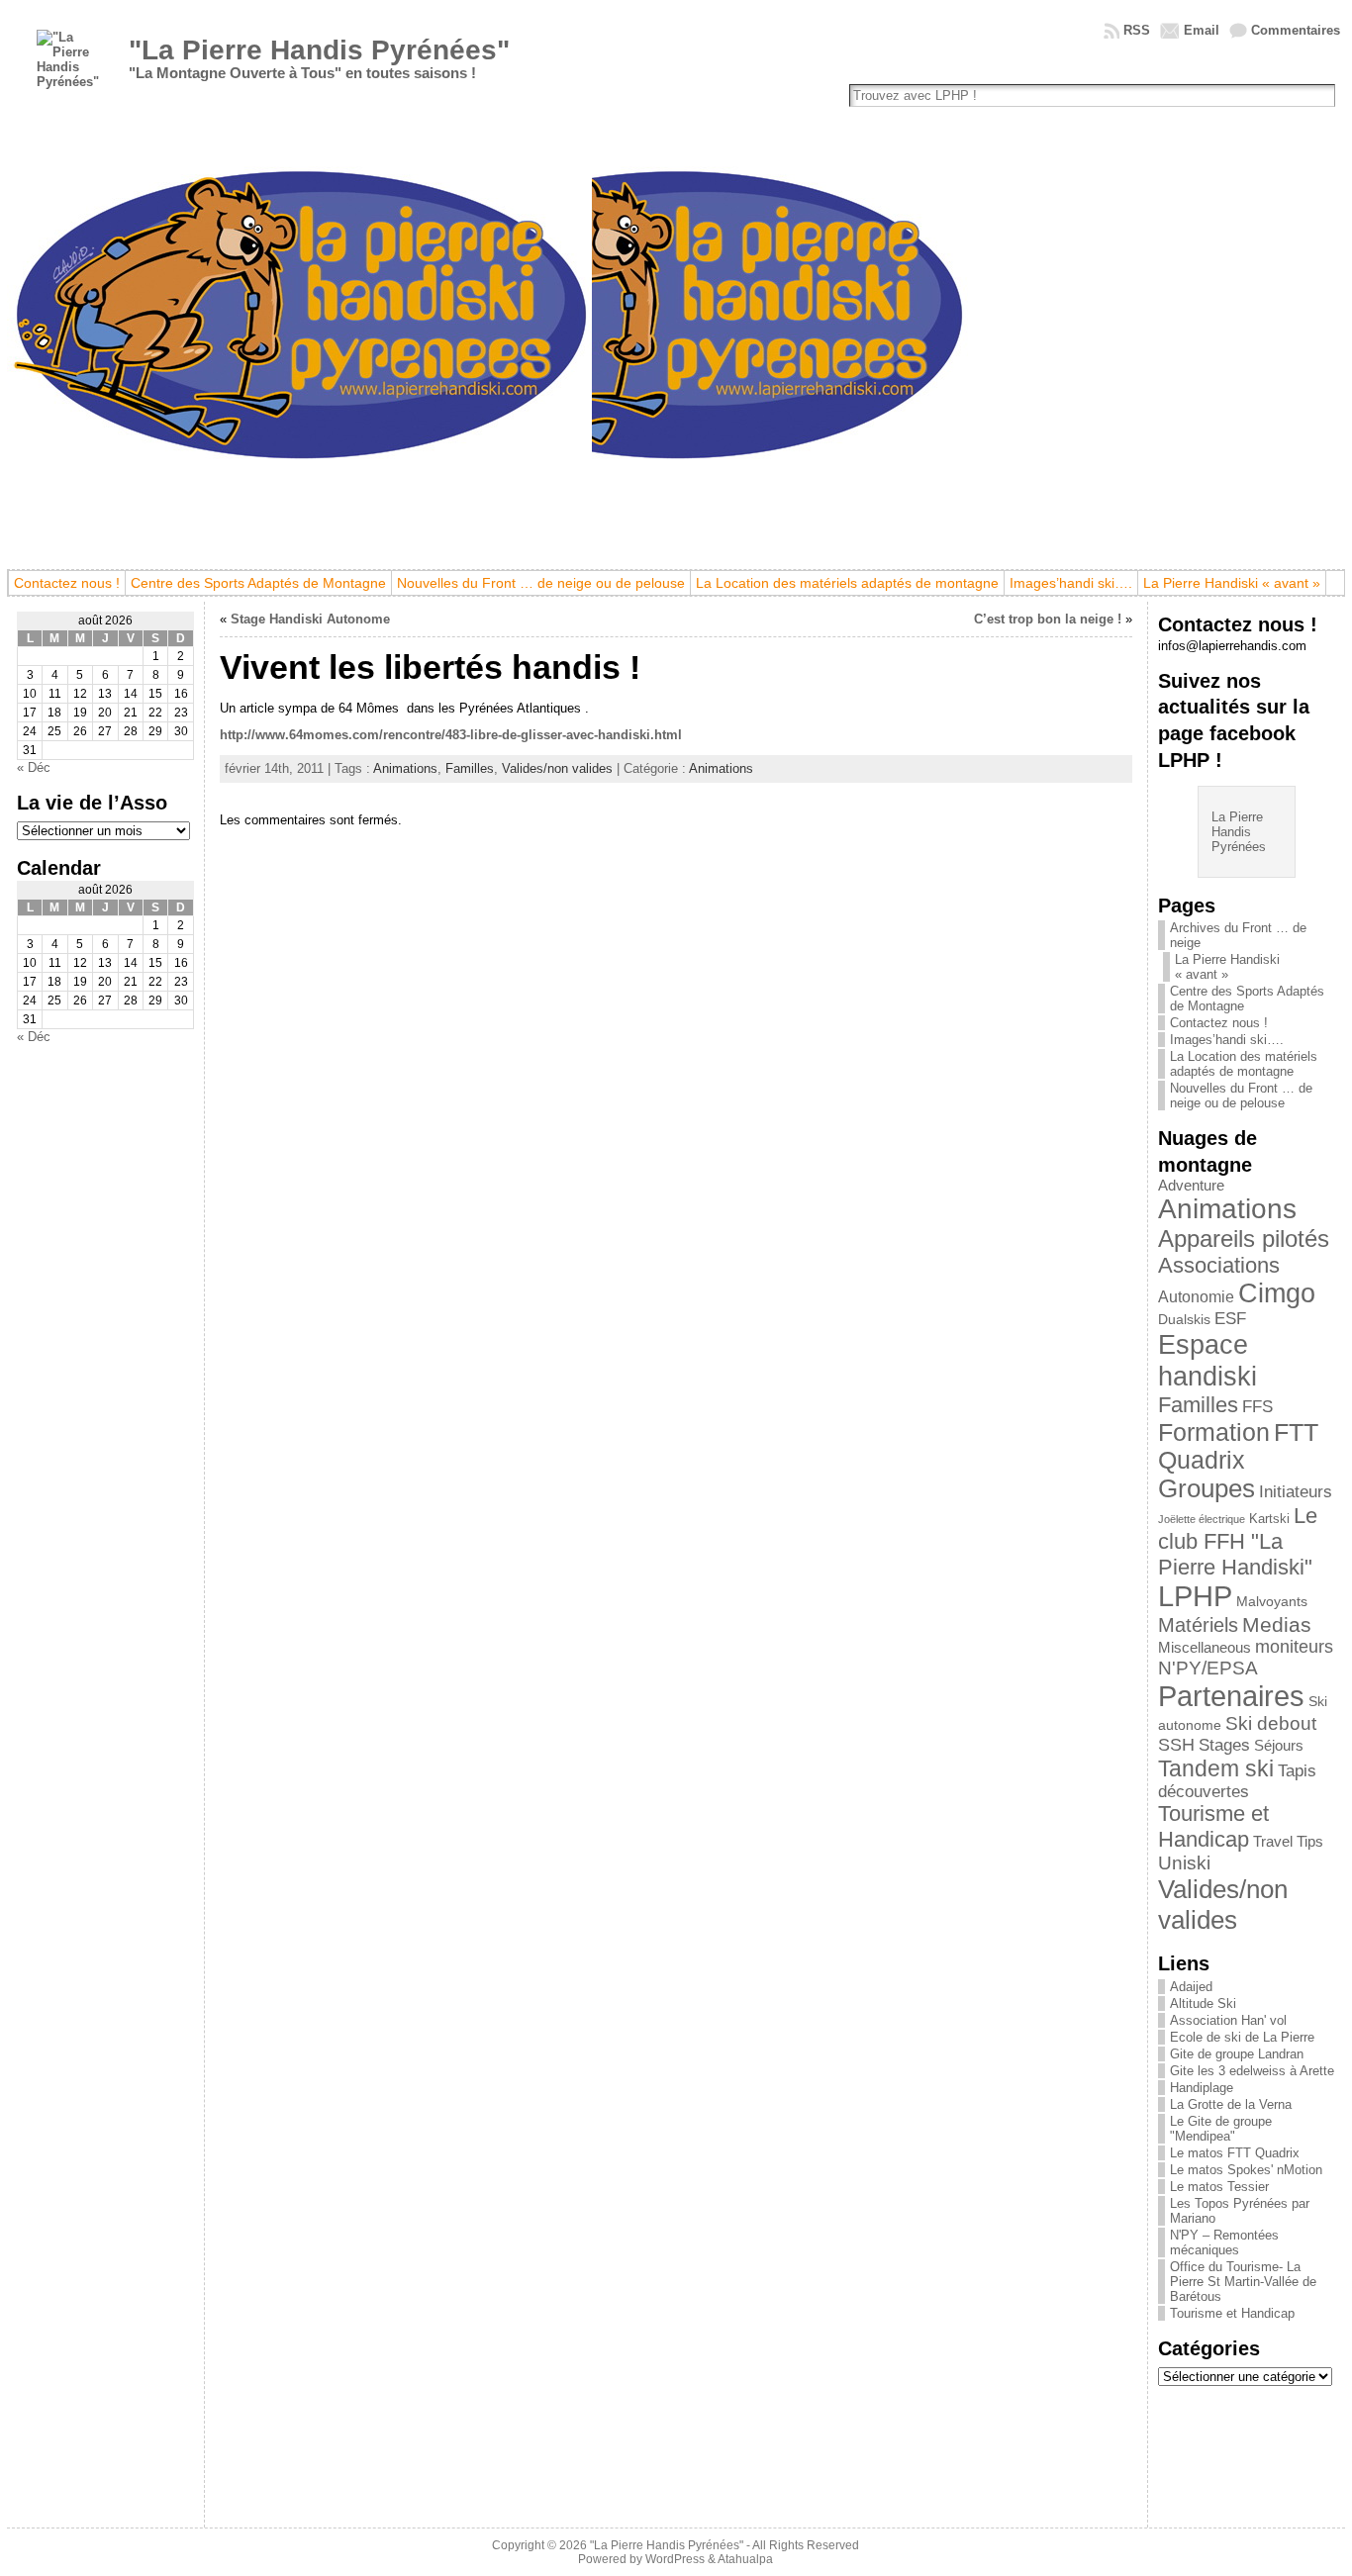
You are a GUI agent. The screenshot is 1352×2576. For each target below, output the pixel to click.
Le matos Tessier (1219, 2187)
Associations (1219, 1265)
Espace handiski (1207, 1360)
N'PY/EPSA (1208, 1668)
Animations (405, 768)
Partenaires (1231, 1696)
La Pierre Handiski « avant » (1227, 967)
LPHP (1195, 1596)
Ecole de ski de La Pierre (1242, 2037)
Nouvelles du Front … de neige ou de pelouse (1241, 1096)
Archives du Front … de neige (1238, 935)
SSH (1176, 1745)
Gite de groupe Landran (1237, 2054)
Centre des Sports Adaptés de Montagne (1247, 999)
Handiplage (1202, 2088)
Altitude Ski (1203, 2004)
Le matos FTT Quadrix (1235, 2153)
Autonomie (1196, 1297)
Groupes (1207, 1488)
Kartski (1269, 1519)
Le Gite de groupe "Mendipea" (1221, 2129)
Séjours (1279, 1746)
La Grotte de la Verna (1231, 2104)
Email (1202, 30)
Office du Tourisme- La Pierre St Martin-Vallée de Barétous (1243, 2282)
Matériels (1198, 1625)
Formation (1214, 1432)
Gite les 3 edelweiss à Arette (1252, 2071)
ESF (1230, 1319)
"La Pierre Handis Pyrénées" (319, 50)
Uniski (1184, 1863)
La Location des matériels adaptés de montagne (1244, 1064)
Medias (1277, 1624)
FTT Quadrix (1238, 1446)
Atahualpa (745, 2559)
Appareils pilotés (1244, 1239)
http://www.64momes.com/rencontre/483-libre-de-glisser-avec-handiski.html (451, 735)
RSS (1137, 30)
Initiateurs (1296, 1491)
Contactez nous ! (1219, 1023)
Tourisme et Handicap (1213, 1826)
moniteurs (1294, 1647)
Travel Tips (1288, 1842)
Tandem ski (1216, 1768)
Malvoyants (1272, 1601)
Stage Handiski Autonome (310, 619)
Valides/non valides (557, 768)
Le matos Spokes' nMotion (1246, 2170)
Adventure (1191, 1186)
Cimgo (1277, 1293)
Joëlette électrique (1202, 1519)
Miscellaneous (1205, 1648)
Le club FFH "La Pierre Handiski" (1238, 1541)
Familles (470, 768)
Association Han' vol (1228, 2020)
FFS (1257, 1407)
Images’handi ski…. (1227, 1040)
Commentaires (1296, 30)
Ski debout (1271, 1723)
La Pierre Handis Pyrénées (1239, 832)
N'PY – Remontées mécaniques (1224, 2242)
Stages (1224, 1745)
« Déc (34, 767)
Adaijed (1191, 1987)
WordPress (675, 2559)
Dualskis (1184, 1319)
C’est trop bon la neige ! (1048, 619)
